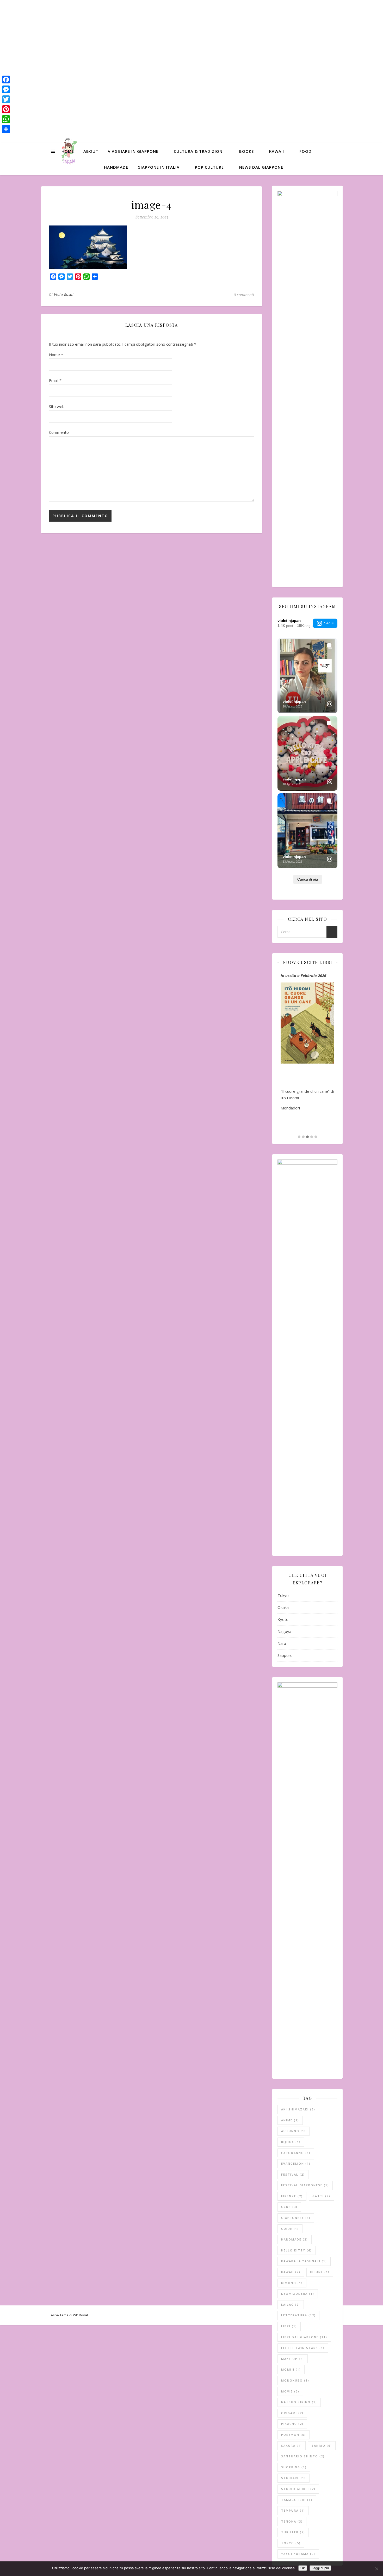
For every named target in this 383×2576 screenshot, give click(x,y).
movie (290, 2391)
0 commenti (244, 295)
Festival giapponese (305, 2185)
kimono (292, 2283)
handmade (295, 2239)
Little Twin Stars (303, 2348)
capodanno (296, 2153)
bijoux (291, 2142)
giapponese (296, 2218)
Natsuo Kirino (299, 2402)
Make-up (293, 2359)
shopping (294, 2467)
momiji (291, 2369)
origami (292, 2413)
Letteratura (298, 2315)
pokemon (294, 2435)
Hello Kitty (296, 2250)
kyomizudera (298, 2294)
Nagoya (284, 1631)
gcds (289, 2207)
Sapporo (285, 1655)
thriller (293, 2532)
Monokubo (295, 2380)
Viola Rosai (64, 294)
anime (290, 2120)
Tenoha (292, 2521)
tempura (293, 2510)
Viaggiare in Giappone (133, 151)
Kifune (320, 2272)
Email (55, 380)
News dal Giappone (261, 167)
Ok (303, 2568)
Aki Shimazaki (298, 2109)
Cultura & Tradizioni (199, 151)
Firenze (292, 2196)
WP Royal (80, 2315)
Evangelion (296, 2163)
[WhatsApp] (6, 119)
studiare (294, 2478)
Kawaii (277, 151)
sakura (292, 2446)
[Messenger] (6, 89)
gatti (321, 2196)
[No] (376, 2569)
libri (289, 2326)
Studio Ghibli (298, 2489)
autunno (294, 2131)
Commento (59, 432)
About (91, 151)
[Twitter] (6, 99)
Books (246, 151)
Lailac (291, 2305)
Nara (282, 1643)
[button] (299, 1137)
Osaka (283, 1607)
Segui (329, 623)
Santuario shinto (303, 2456)
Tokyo (283, 1595)
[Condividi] (6, 129)
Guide (290, 2229)
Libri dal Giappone (304, 2337)
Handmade (116, 167)
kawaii (291, 2272)
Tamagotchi (297, 2500)
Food (305, 151)
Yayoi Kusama (298, 2554)
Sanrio (322, 2446)
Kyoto (283, 1619)
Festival (293, 2174)
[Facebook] (6, 80)
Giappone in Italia (159, 167)
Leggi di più (320, 2568)
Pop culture (209, 167)
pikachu (292, 2424)
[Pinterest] (6, 109)
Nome (56, 355)
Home (68, 151)
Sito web (57, 406)
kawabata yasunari (304, 2261)
